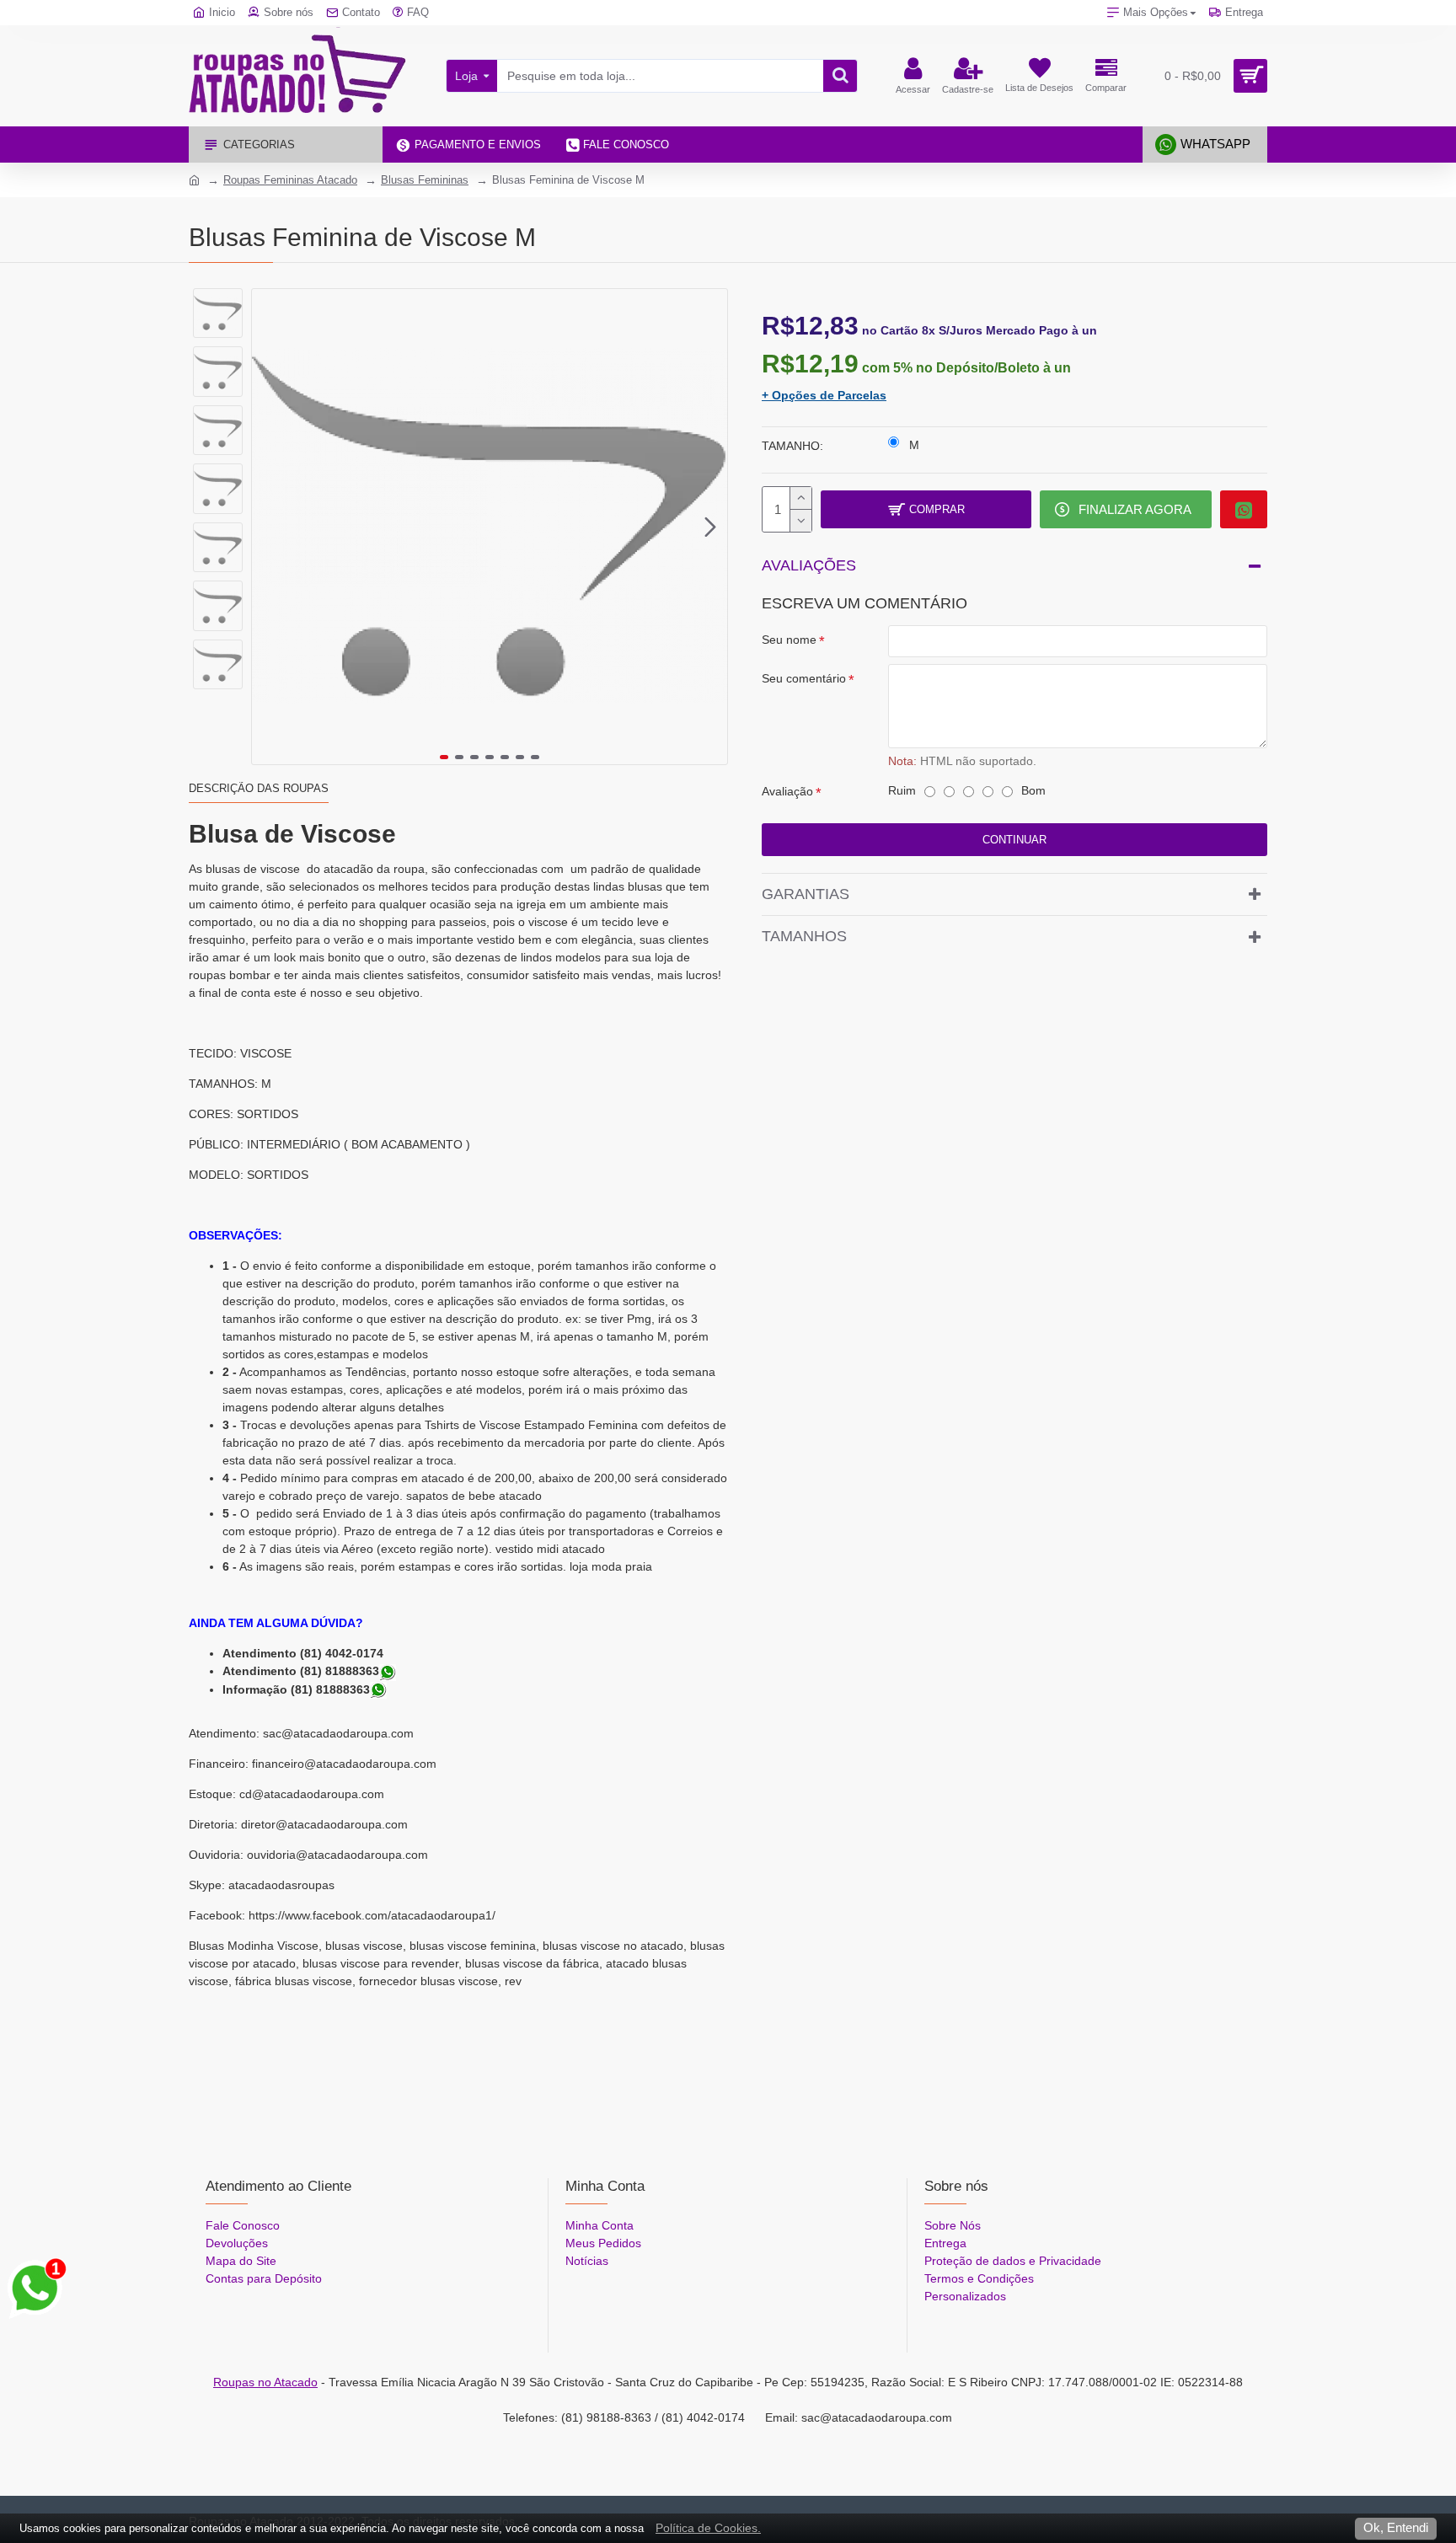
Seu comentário (804, 678)
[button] (269, 527)
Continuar (1014, 840)
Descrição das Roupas (259, 788)
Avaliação (787, 791)
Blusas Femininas (425, 180)
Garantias (806, 894)
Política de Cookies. (708, 2528)
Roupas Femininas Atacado (290, 180)
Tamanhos (804, 936)
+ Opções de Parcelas (824, 395)
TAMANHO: (792, 446)
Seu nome (789, 640)
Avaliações (809, 565)
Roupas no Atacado (265, 2382)
